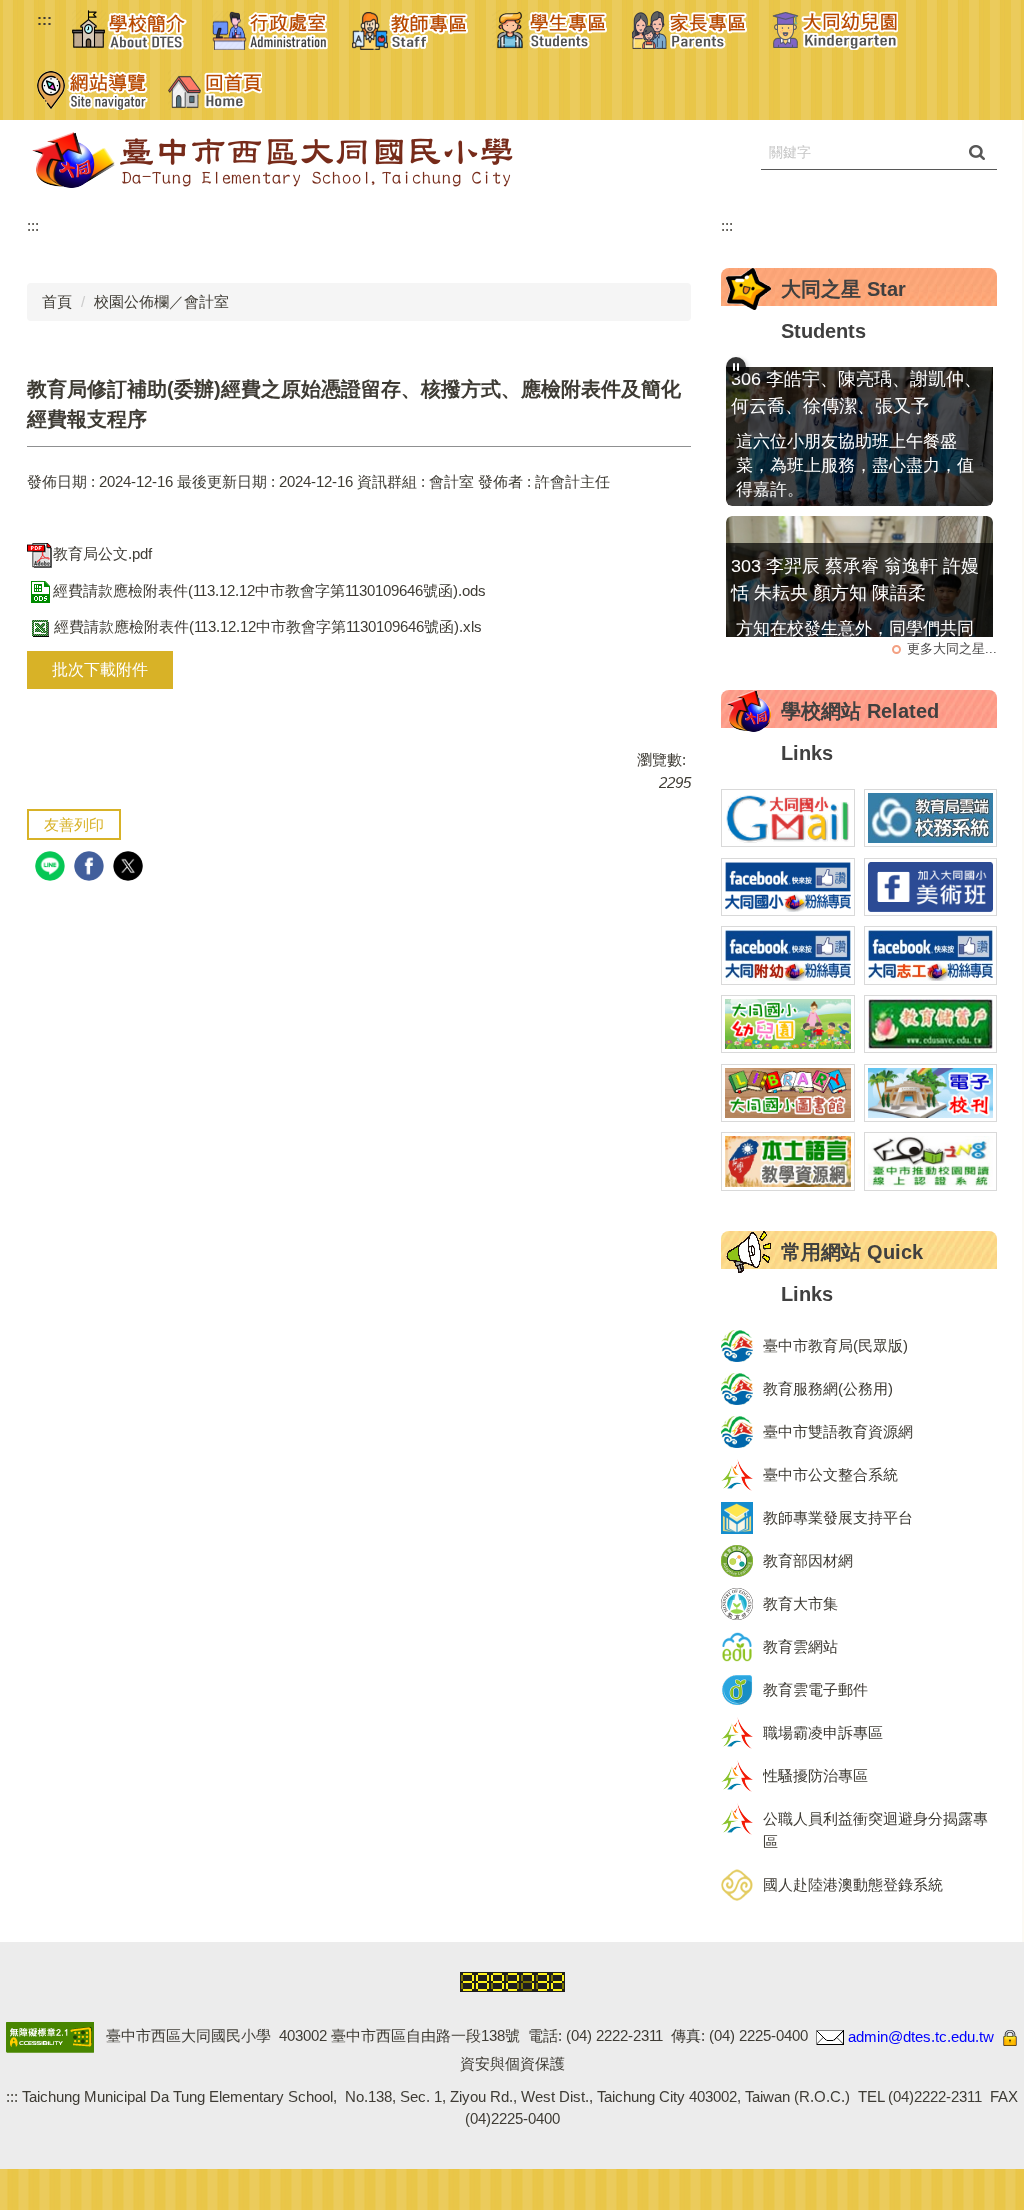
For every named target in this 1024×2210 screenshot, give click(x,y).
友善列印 (74, 824)
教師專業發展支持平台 (838, 1517)
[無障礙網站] (50, 2036)
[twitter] (130, 868)
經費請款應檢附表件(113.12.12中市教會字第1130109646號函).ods (269, 590)
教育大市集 (800, 1603)
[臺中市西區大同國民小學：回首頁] (327, 160)
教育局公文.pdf (102, 553)
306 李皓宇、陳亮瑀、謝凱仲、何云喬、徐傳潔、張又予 (856, 366)
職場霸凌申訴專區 (823, 1732)
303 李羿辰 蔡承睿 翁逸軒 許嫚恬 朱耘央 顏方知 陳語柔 (855, 553)
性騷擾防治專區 (815, 1775)
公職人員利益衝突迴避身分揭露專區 (875, 1830)
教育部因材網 (808, 1560)
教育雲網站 (800, 1646)
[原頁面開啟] (835, 30)
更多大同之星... (952, 648)
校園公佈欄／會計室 (161, 301)
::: (44, 19)
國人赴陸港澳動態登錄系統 (853, 1884)
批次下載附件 (100, 669)
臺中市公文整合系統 (830, 1474)
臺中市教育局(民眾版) (835, 1345)
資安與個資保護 (512, 2063)
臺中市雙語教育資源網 (838, 1431)
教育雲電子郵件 (815, 1689)
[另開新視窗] (788, 818)
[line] (52, 868)
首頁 (57, 301)
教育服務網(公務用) (828, 1388)
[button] (132, 30)
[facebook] (91, 868)
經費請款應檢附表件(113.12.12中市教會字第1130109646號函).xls (268, 626)
